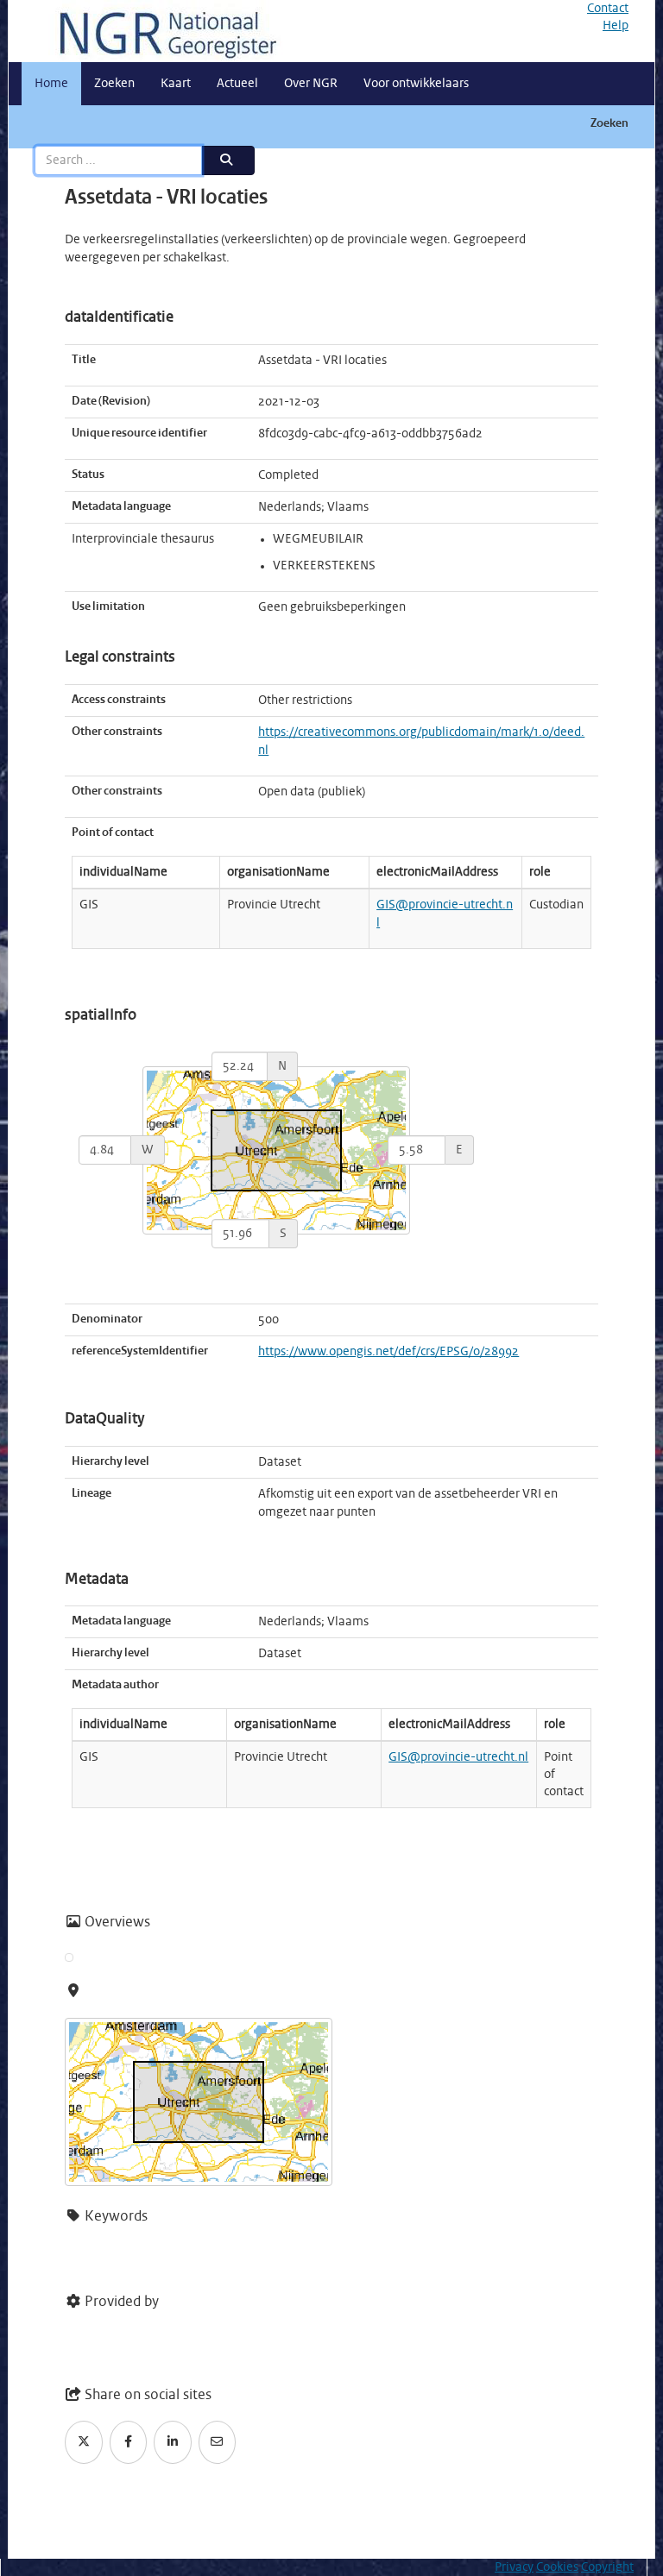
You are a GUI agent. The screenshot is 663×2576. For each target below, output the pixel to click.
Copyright (607, 2567)
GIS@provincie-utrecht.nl (458, 1757)
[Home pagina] (161, 31)
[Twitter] (84, 2442)
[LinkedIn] (173, 2442)
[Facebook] (129, 2442)
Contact (608, 9)
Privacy (514, 2567)
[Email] (218, 2442)
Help (616, 26)
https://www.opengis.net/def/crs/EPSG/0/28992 (388, 1352)
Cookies (557, 2567)
